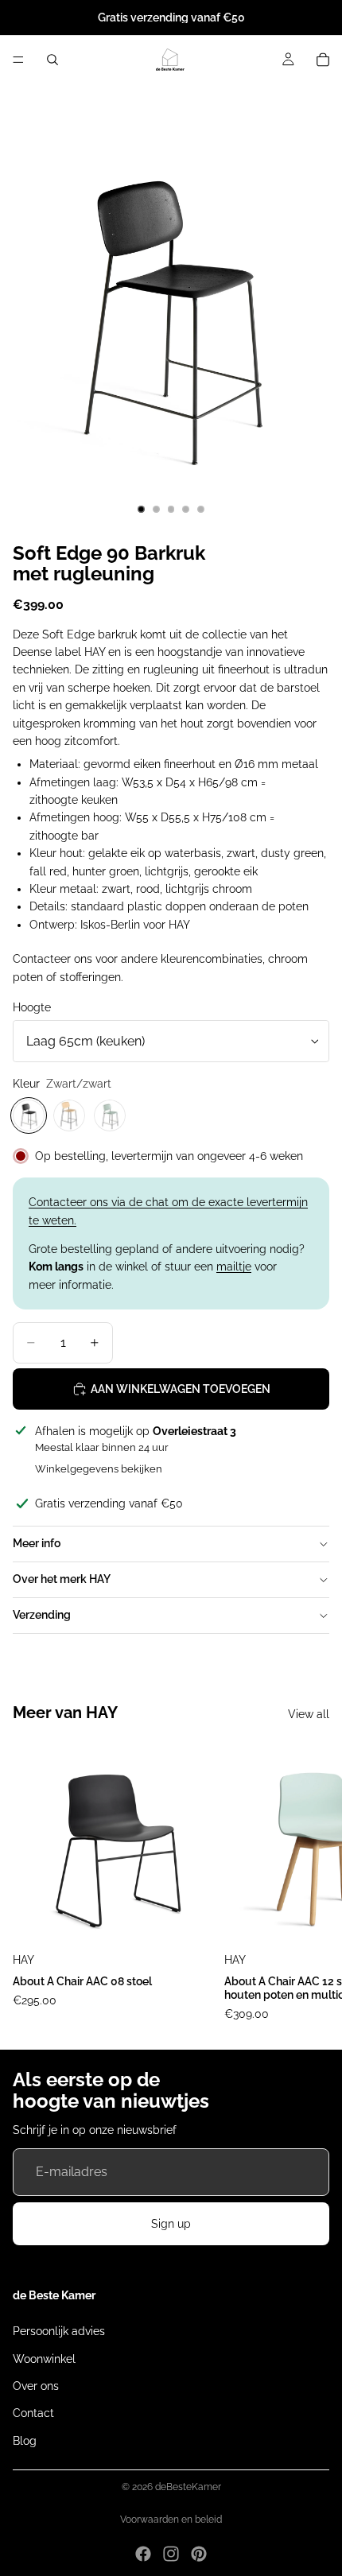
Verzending (42, 1615)
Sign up (171, 2224)
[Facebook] (143, 2554)
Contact (33, 2413)
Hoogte (32, 1007)
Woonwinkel (44, 2358)
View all (309, 1714)
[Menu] (18, 60)
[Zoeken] (52, 60)
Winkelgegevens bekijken (99, 1469)
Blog (25, 2441)
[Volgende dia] (312, 1883)
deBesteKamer (188, 2487)
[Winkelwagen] (323, 60)
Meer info (37, 1543)
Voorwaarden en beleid (171, 2520)
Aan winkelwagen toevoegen (181, 1389)
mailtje (234, 1267)
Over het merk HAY (62, 1579)
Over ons (36, 2386)
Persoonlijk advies (59, 2331)
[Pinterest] (199, 2554)
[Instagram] (171, 2554)
